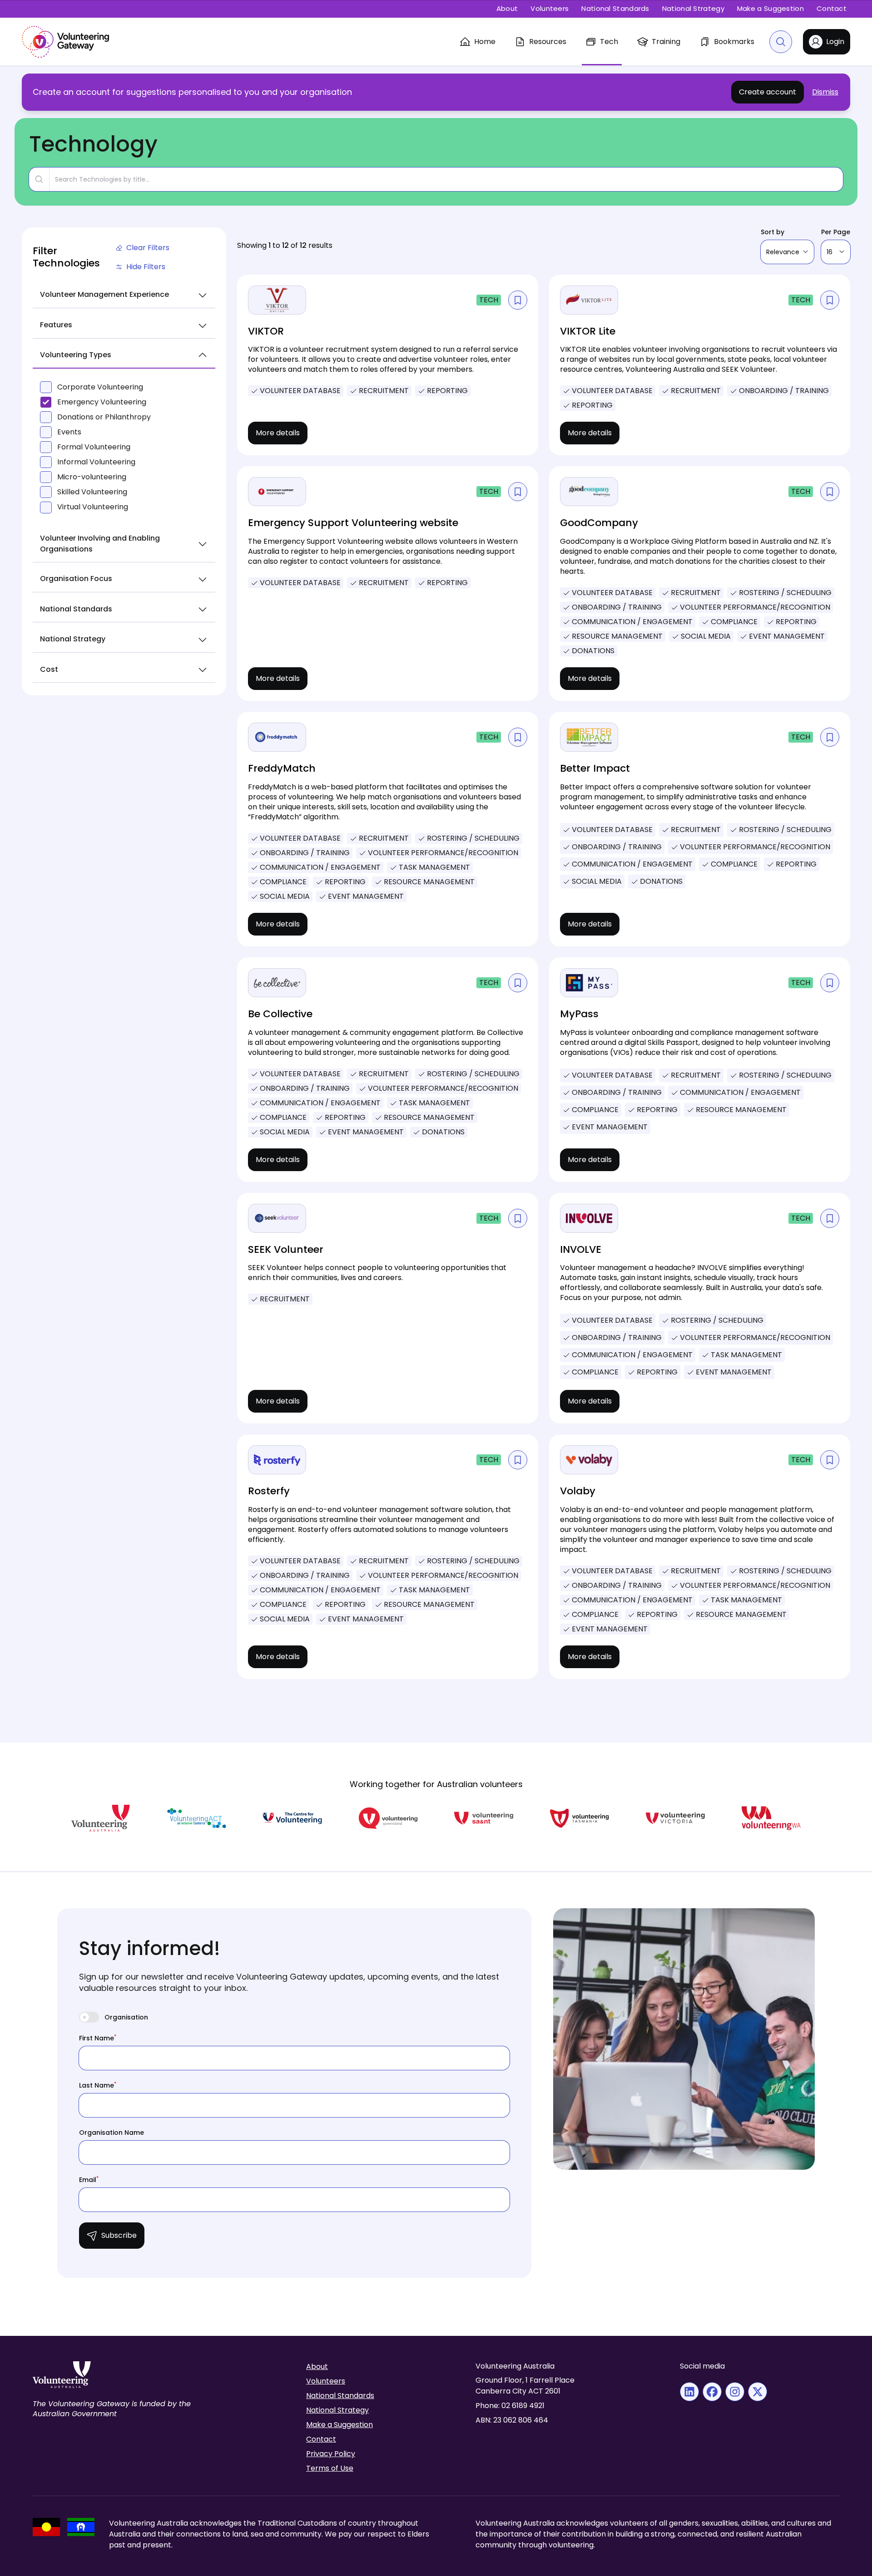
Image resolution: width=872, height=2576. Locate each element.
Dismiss (825, 92)
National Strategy (693, 8)
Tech (609, 42)
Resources (548, 42)
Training (666, 42)
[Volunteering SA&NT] (484, 1818)
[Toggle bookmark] (518, 300)
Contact (832, 8)
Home (485, 42)
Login (835, 42)
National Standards (615, 8)
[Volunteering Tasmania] (580, 1818)
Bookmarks (734, 42)
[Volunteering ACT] (197, 1818)
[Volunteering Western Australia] (771, 1818)
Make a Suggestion (770, 8)
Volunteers (550, 8)
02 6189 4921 (523, 2406)
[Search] (781, 42)
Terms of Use (330, 2468)
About (507, 8)
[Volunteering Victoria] (675, 1818)
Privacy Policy (331, 2454)
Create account (768, 92)
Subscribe (119, 2235)
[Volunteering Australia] (101, 1818)
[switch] (89, 2017)
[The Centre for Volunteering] (292, 1818)
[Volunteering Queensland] (388, 1818)
